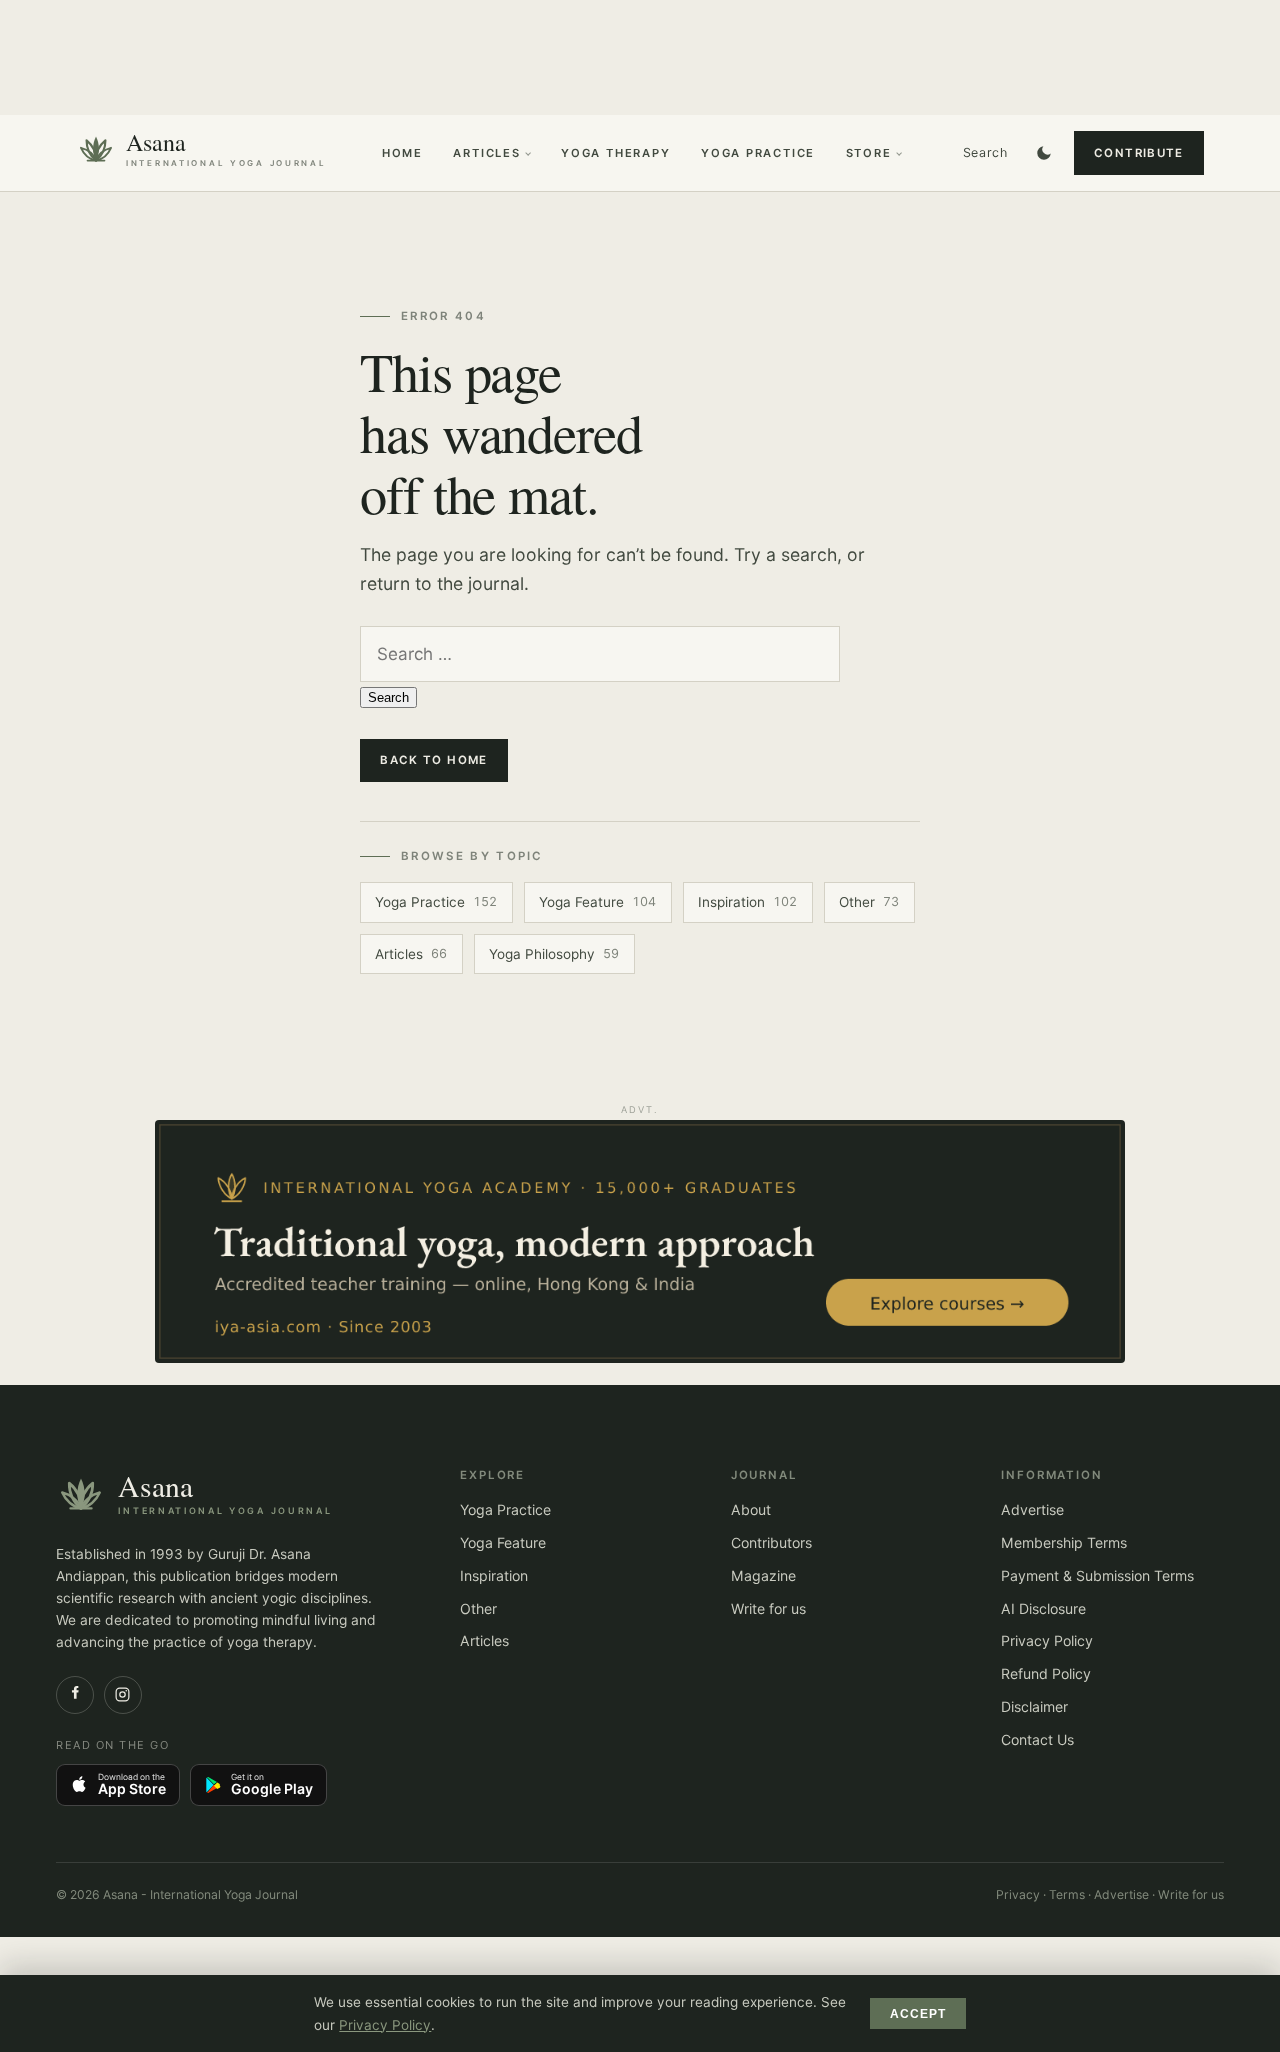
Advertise (1032, 1509)
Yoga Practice (758, 153)
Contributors (771, 1542)
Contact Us (1037, 1739)
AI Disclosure (1043, 1608)
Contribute (1139, 153)
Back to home (434, 760)
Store (869, 153)
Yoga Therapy (616, 153)
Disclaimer (1034, 1706)
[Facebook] (75, 1695)
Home (402, 153)
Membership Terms (1064, 1542)
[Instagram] (123, 1695)
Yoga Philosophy (554, 954)
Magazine (763, 1575)
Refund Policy (1046, 1673)
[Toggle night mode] (1044, 153)
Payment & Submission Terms (1097, 1575)
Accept (918, 2014)
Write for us (768, 1608)
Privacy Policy (1047, 1640)
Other (869, 902)
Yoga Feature (597, 902)
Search (985, 152)
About (751, 1509)
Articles (486, 153)
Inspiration (747, 902)
